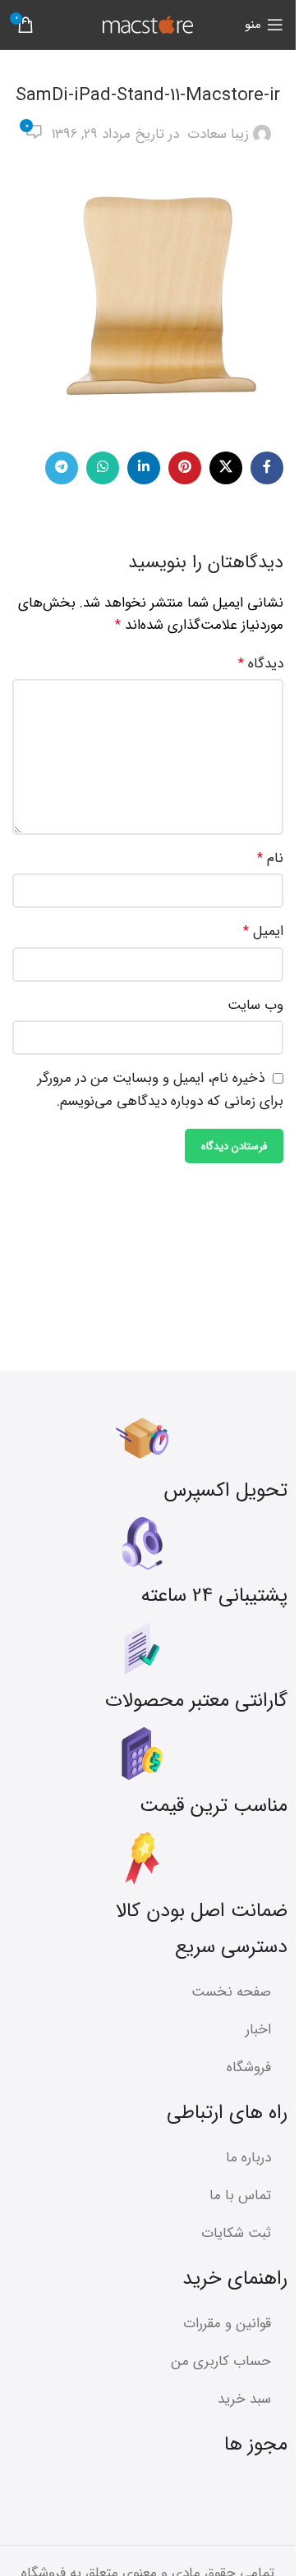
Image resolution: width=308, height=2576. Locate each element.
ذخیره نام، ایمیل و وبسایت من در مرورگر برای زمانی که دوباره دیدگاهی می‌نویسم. (161, 1090)
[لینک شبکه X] (226, 468)
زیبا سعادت (218, 134)
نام (270, 858)
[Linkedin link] (144, 468)
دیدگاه (261, 664)
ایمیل (263, 931)
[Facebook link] (267, 468)
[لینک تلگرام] (62, 468)
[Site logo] (148, 24)
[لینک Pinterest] (185, 468)
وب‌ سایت (255, 1005)
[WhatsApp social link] (103, 468)
